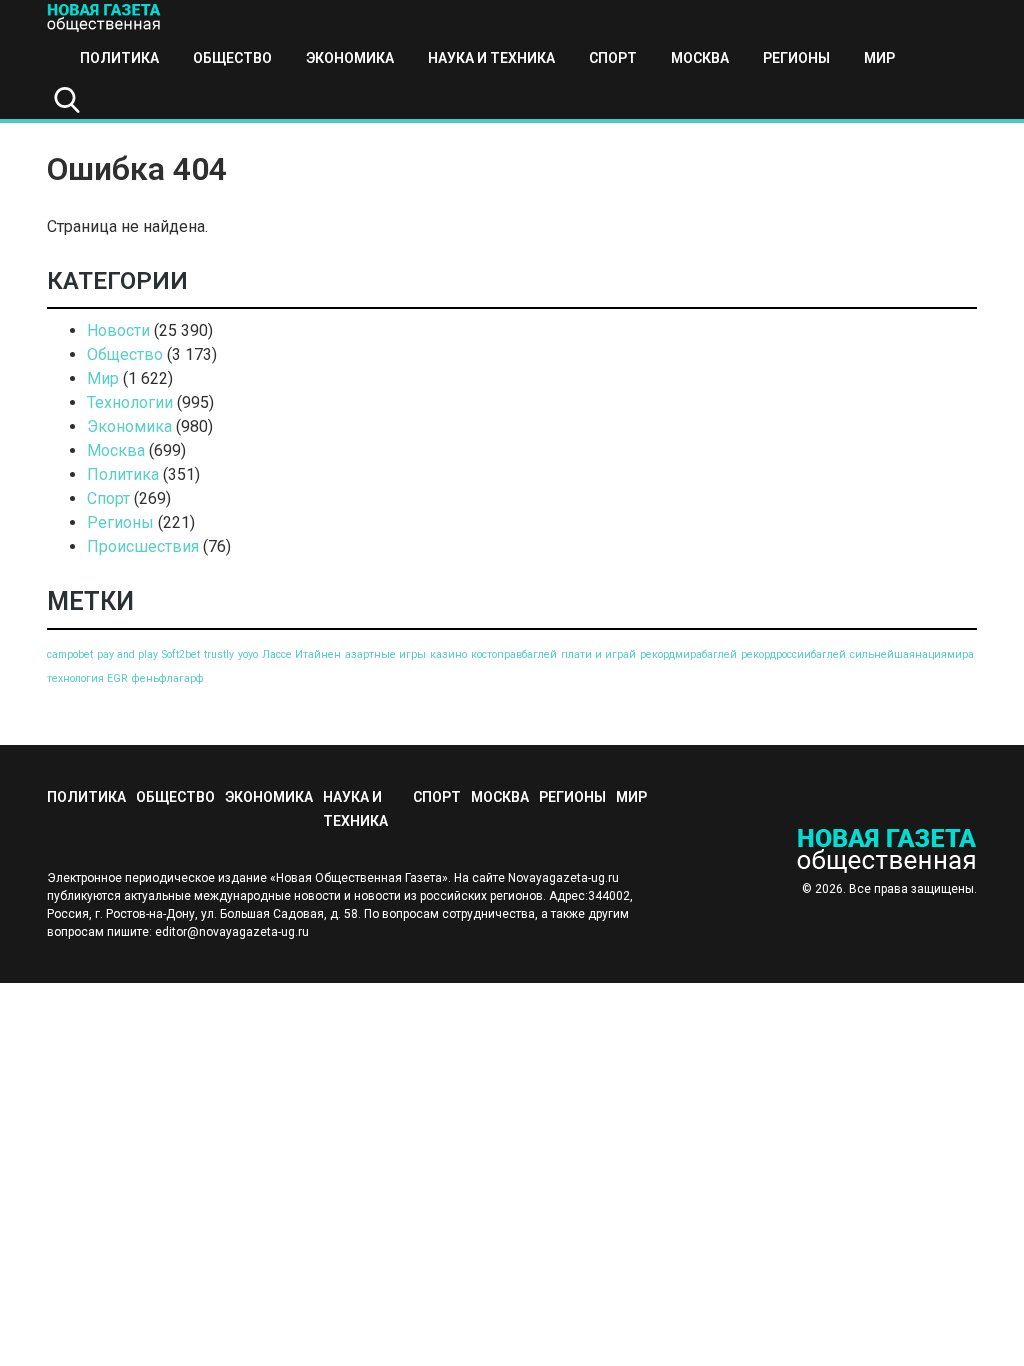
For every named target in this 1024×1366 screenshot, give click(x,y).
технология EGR (87, 678)
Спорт (613, 58)
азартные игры (385, 654)
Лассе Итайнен (301, 654)
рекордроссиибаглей (793, 654)
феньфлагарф (168, 678)
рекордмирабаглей (688, 654)
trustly (219, 654)
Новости (118, 330)
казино (448, 654)
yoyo (248, 654)
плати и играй (598, 654)
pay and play (127, 654)
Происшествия (143, 546)
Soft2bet (181, 654)
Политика (119, 58)
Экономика (350, 58)
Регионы (796, 58)
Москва (700, 58)
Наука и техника (491, 58)
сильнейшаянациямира (912, 654)
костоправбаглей (514, 654)
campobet (70, 654)
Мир (879, 58)
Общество (232, 58)
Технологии (130, 402)
